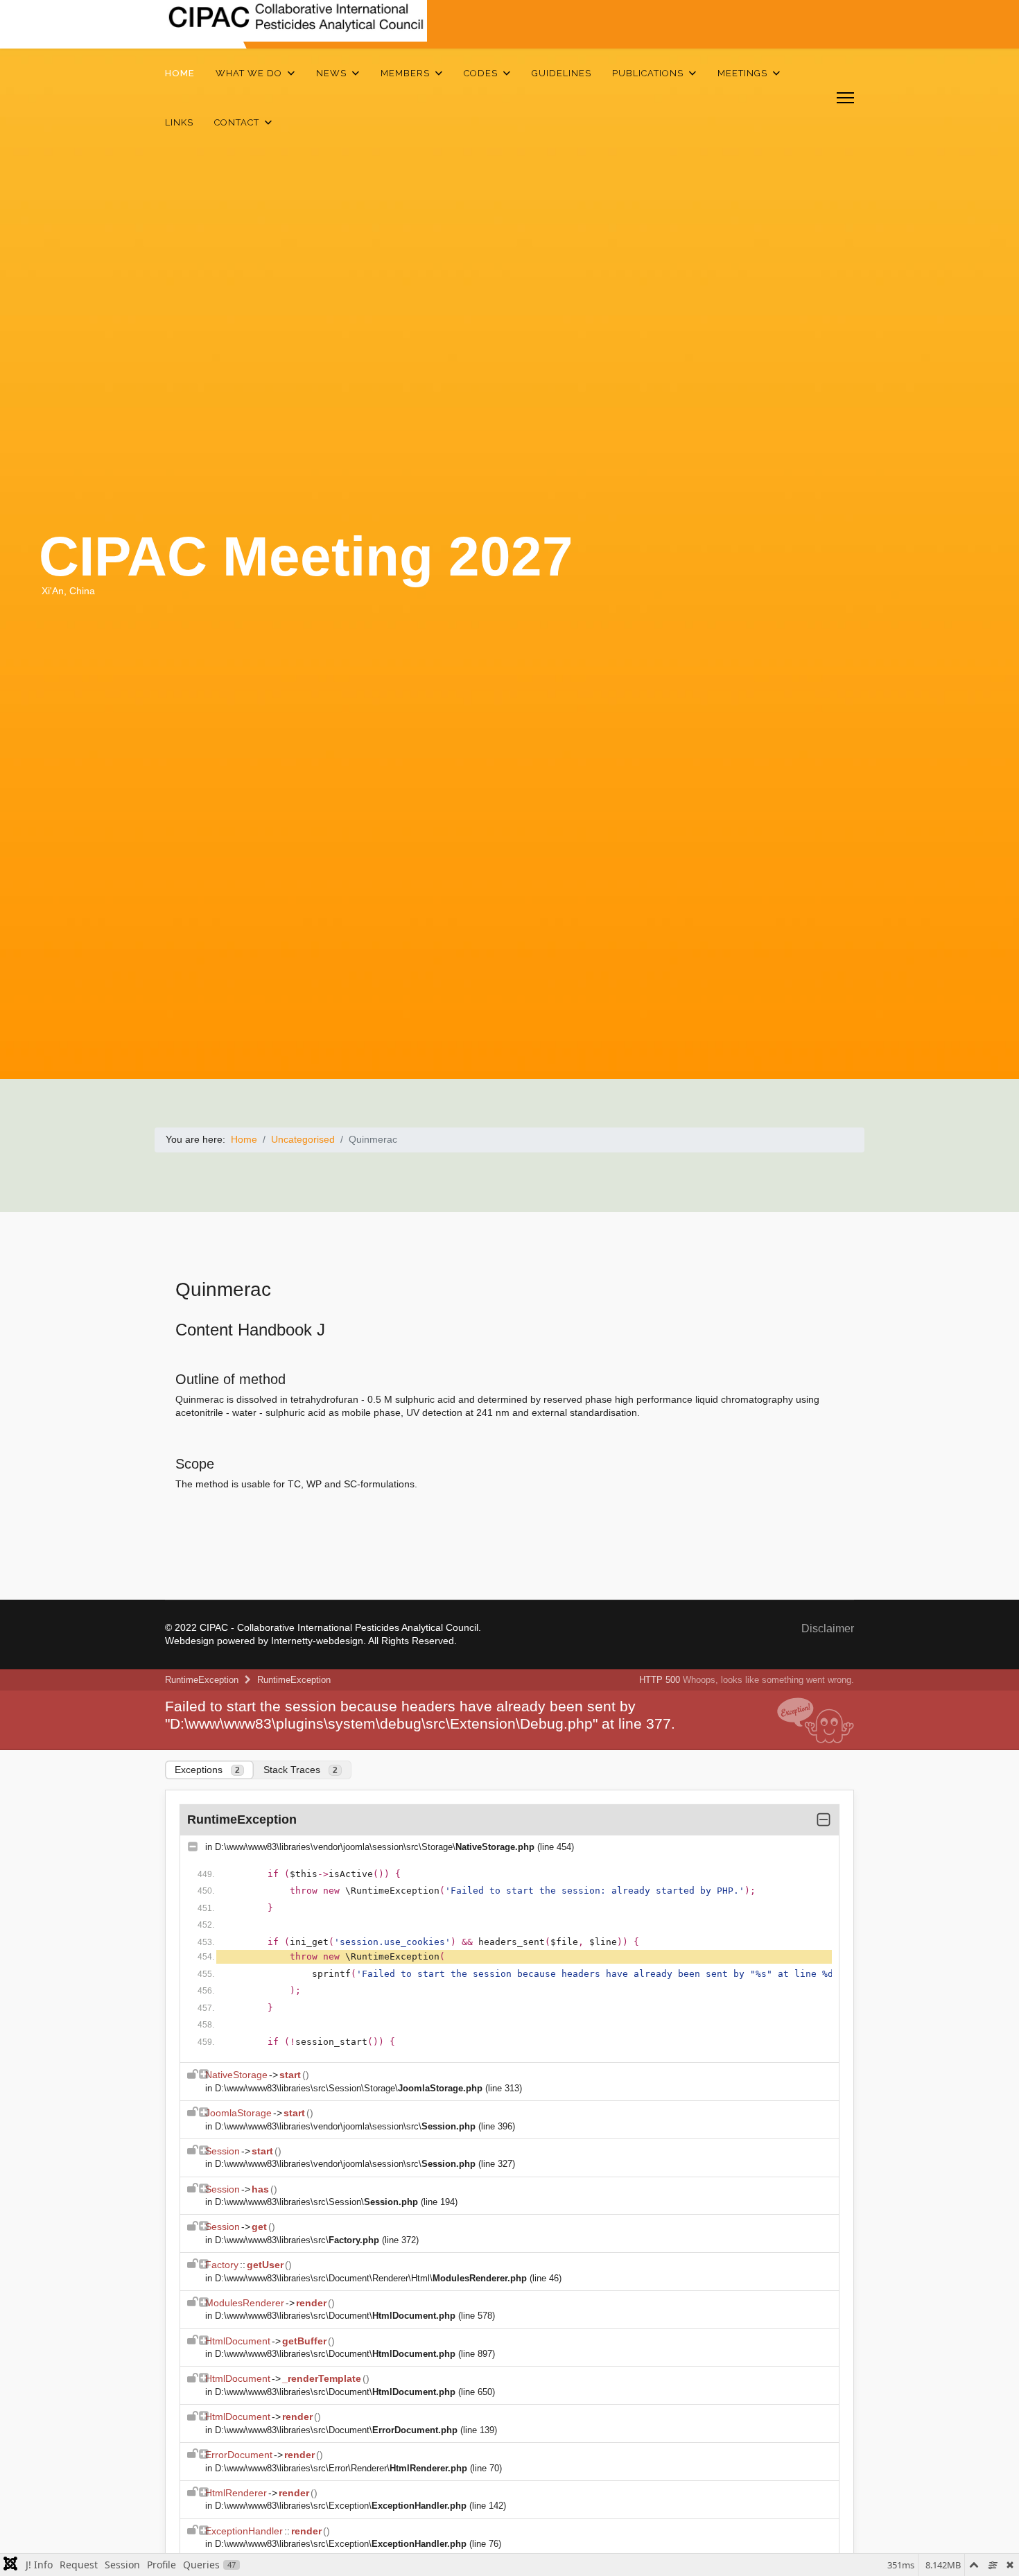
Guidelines (561, 73)
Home (180, 73)
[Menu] (845, 98)
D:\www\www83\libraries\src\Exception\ (341, 2506)
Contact (237, 122)
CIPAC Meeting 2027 (306, 556)
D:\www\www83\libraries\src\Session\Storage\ (349, 2088)
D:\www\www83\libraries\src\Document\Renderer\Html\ (371, 2278)
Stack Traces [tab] (301, 1770)
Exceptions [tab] (207, 1770)
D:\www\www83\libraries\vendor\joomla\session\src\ (345, 2126)
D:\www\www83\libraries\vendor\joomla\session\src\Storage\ (375, 1847)
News (331, 73)
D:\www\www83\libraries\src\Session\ (316, 2202)
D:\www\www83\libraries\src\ (297, 2240)
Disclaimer (828, 1628)
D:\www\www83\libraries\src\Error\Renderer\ (341, 2468)
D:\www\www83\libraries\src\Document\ (335, 2316)
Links (179, 122)
